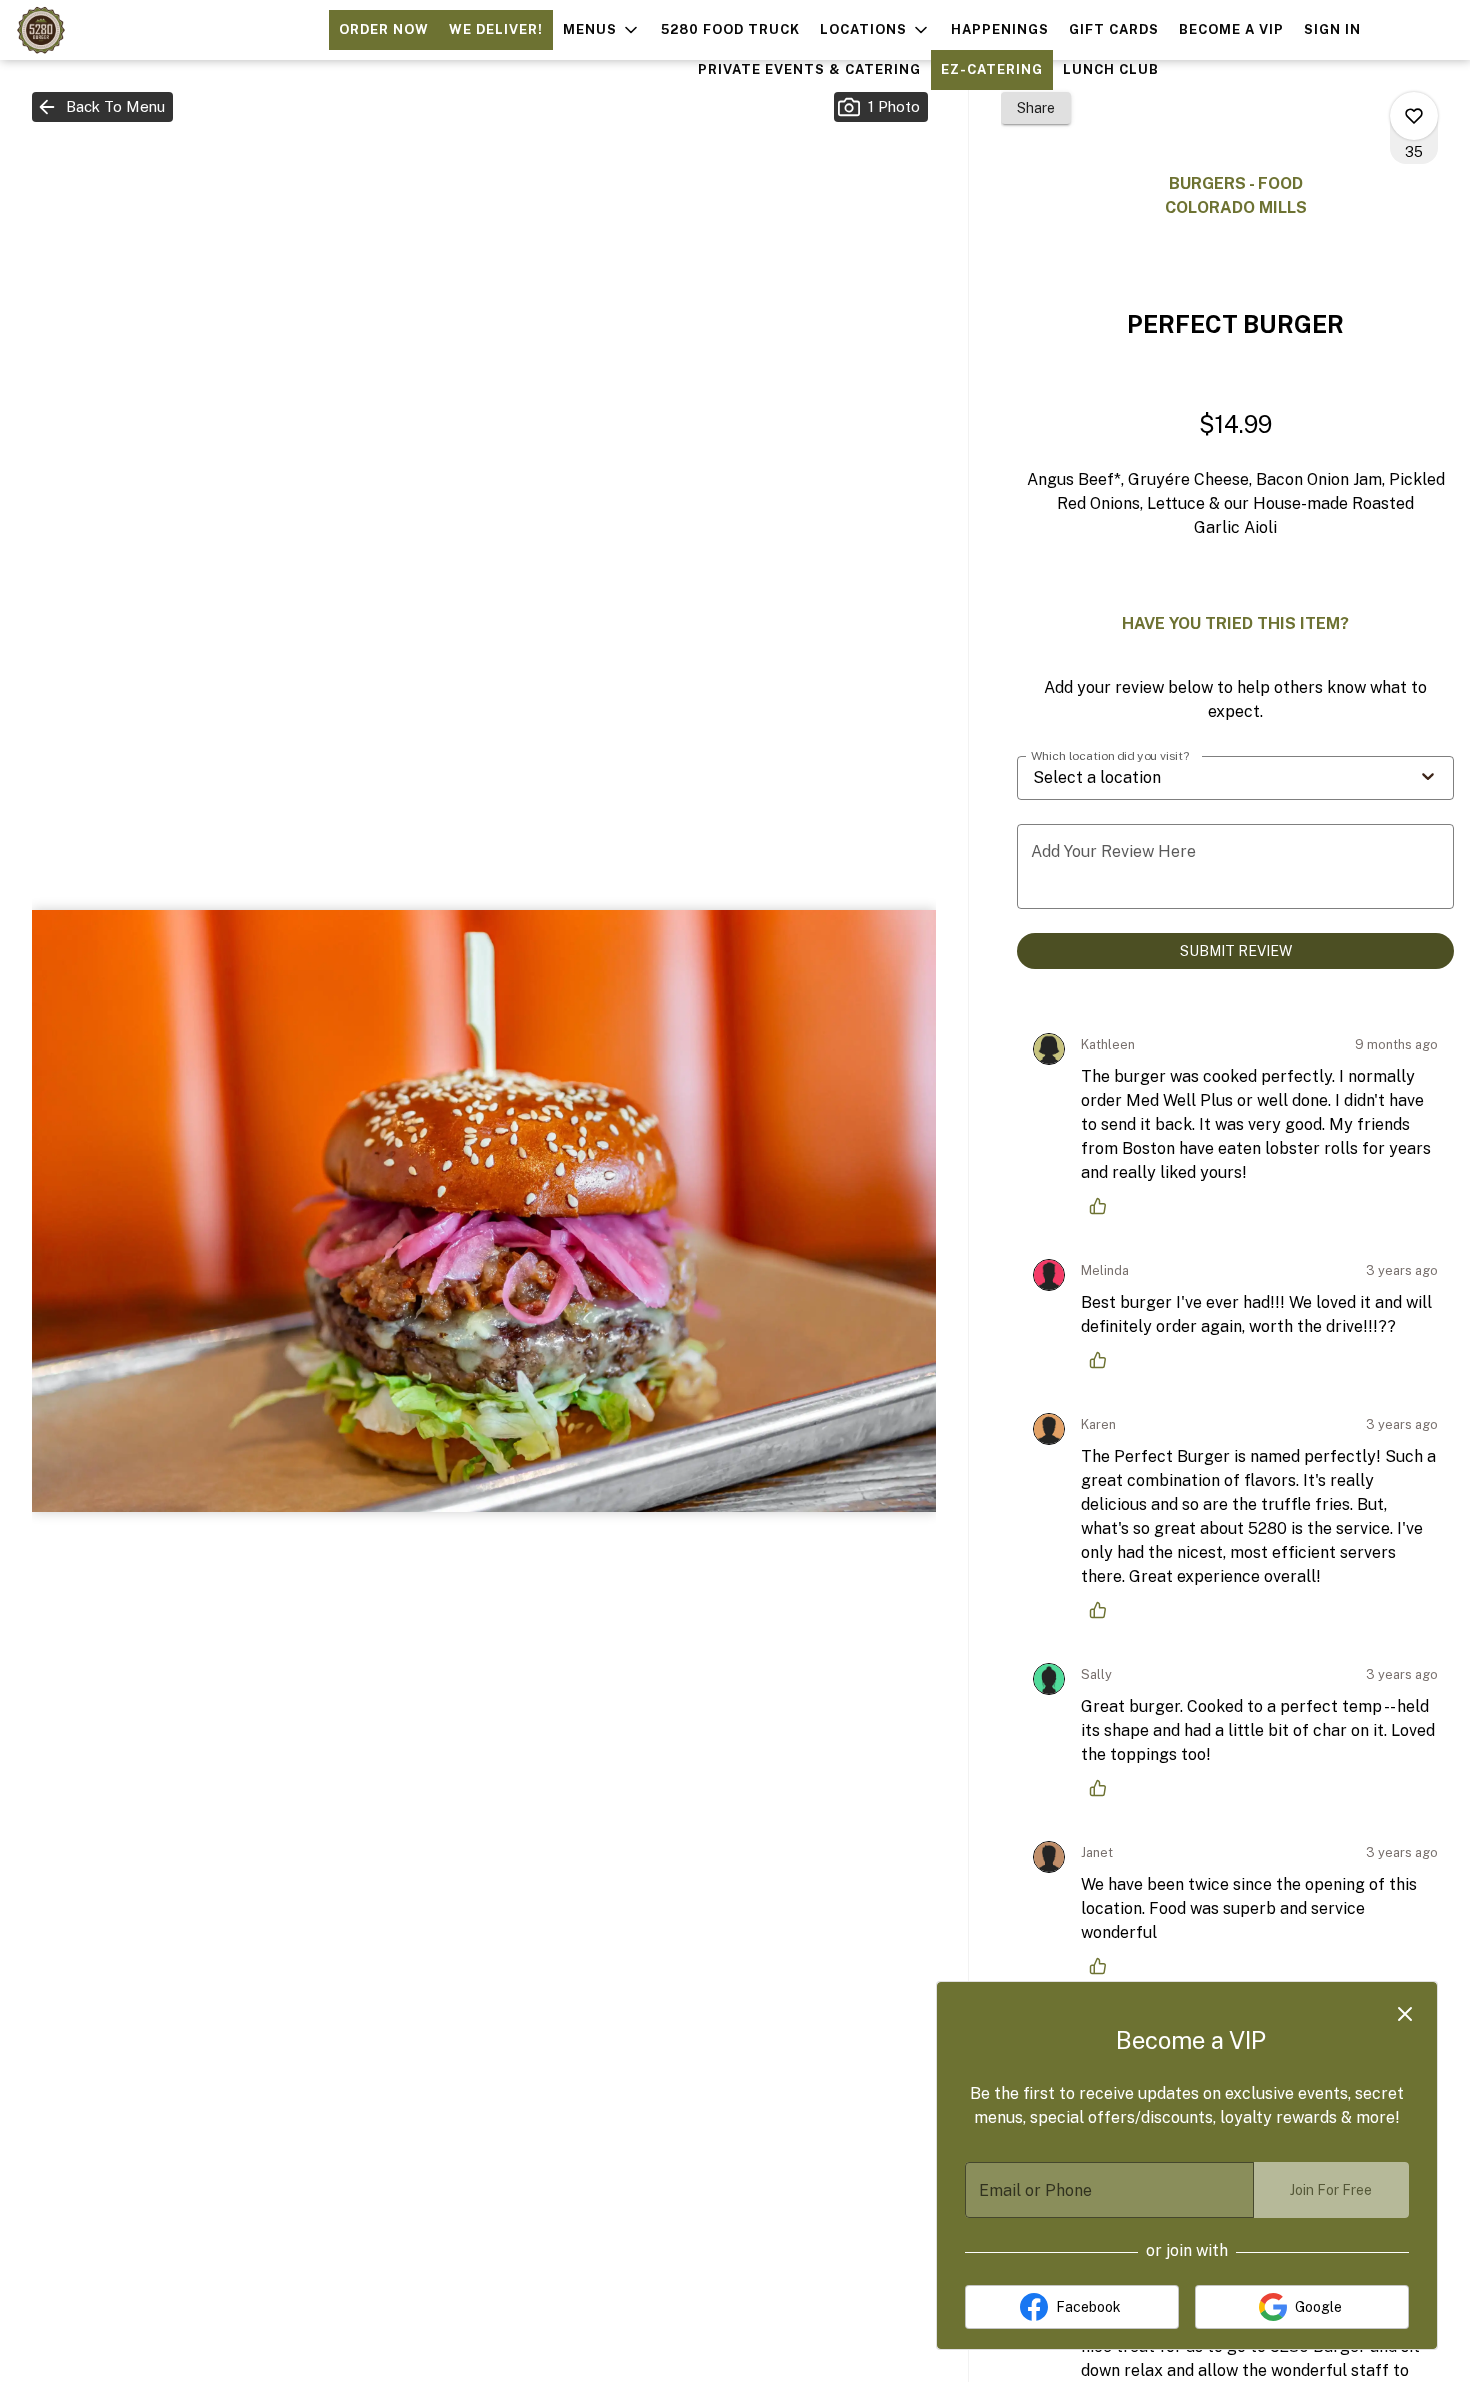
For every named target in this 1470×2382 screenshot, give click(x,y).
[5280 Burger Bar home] (106, 30)
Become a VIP (1231, 29)
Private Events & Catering (809, 69)
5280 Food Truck (730, 29)
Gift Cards (1114, 29)
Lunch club (1111, 69)
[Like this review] (1103, 1206)
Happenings (1000, 29)
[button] (602, 30)
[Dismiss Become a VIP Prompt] (1405, 2014)
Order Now (384, 29)
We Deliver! (496, 29)
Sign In (1332, 29)
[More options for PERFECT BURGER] (1414, 116)
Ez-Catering (992, 69)
